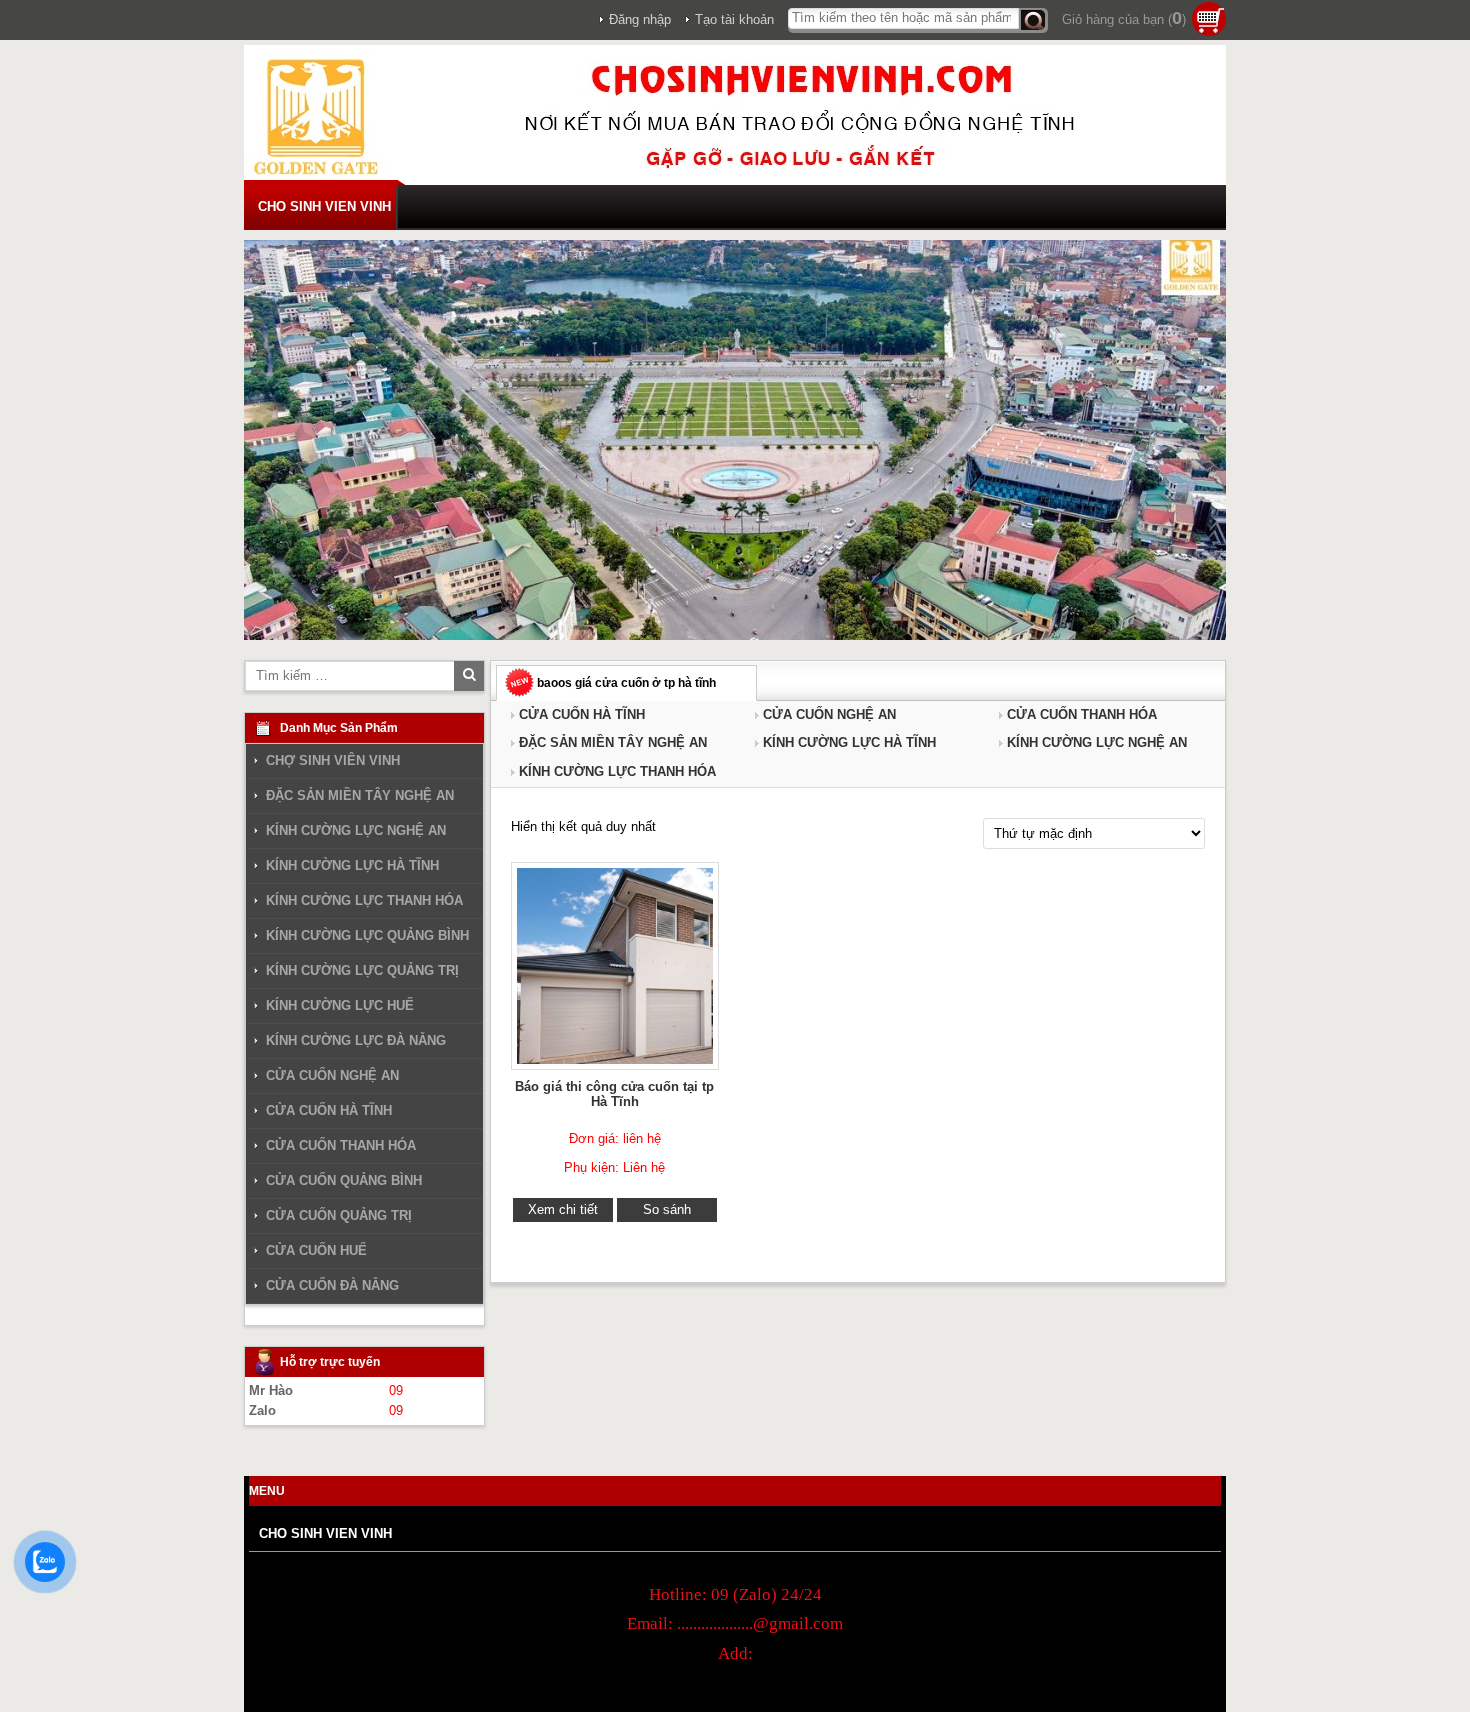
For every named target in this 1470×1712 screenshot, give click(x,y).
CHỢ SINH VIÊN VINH (333, 761)
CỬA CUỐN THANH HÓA (1082, 714)
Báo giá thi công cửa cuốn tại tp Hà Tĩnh (614, 1094)
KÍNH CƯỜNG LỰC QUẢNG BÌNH (367, 935)
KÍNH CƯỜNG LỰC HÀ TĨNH (849, 742)
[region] (735, 440)
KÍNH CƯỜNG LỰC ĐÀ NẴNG (356, 1040)
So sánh (667, 1209)
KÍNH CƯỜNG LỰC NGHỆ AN (1097, 742)
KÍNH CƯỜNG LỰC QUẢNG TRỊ (362, 970)
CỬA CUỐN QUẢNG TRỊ (339, 1215)
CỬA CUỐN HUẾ (316, 1250)
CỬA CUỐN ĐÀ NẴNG (332, 1285)
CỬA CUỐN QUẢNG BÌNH (344, 1180)
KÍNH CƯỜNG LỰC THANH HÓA (617, 771)
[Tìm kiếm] (1033, 20)
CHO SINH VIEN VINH (324, 206)
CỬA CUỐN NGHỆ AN (829, 714)
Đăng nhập (640, 19)
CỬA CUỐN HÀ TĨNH (582, 714)
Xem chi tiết (563, 1209)
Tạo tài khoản (734, 19)
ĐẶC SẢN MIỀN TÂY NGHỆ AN (613, 742)
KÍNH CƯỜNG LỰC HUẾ (340, 1005)
